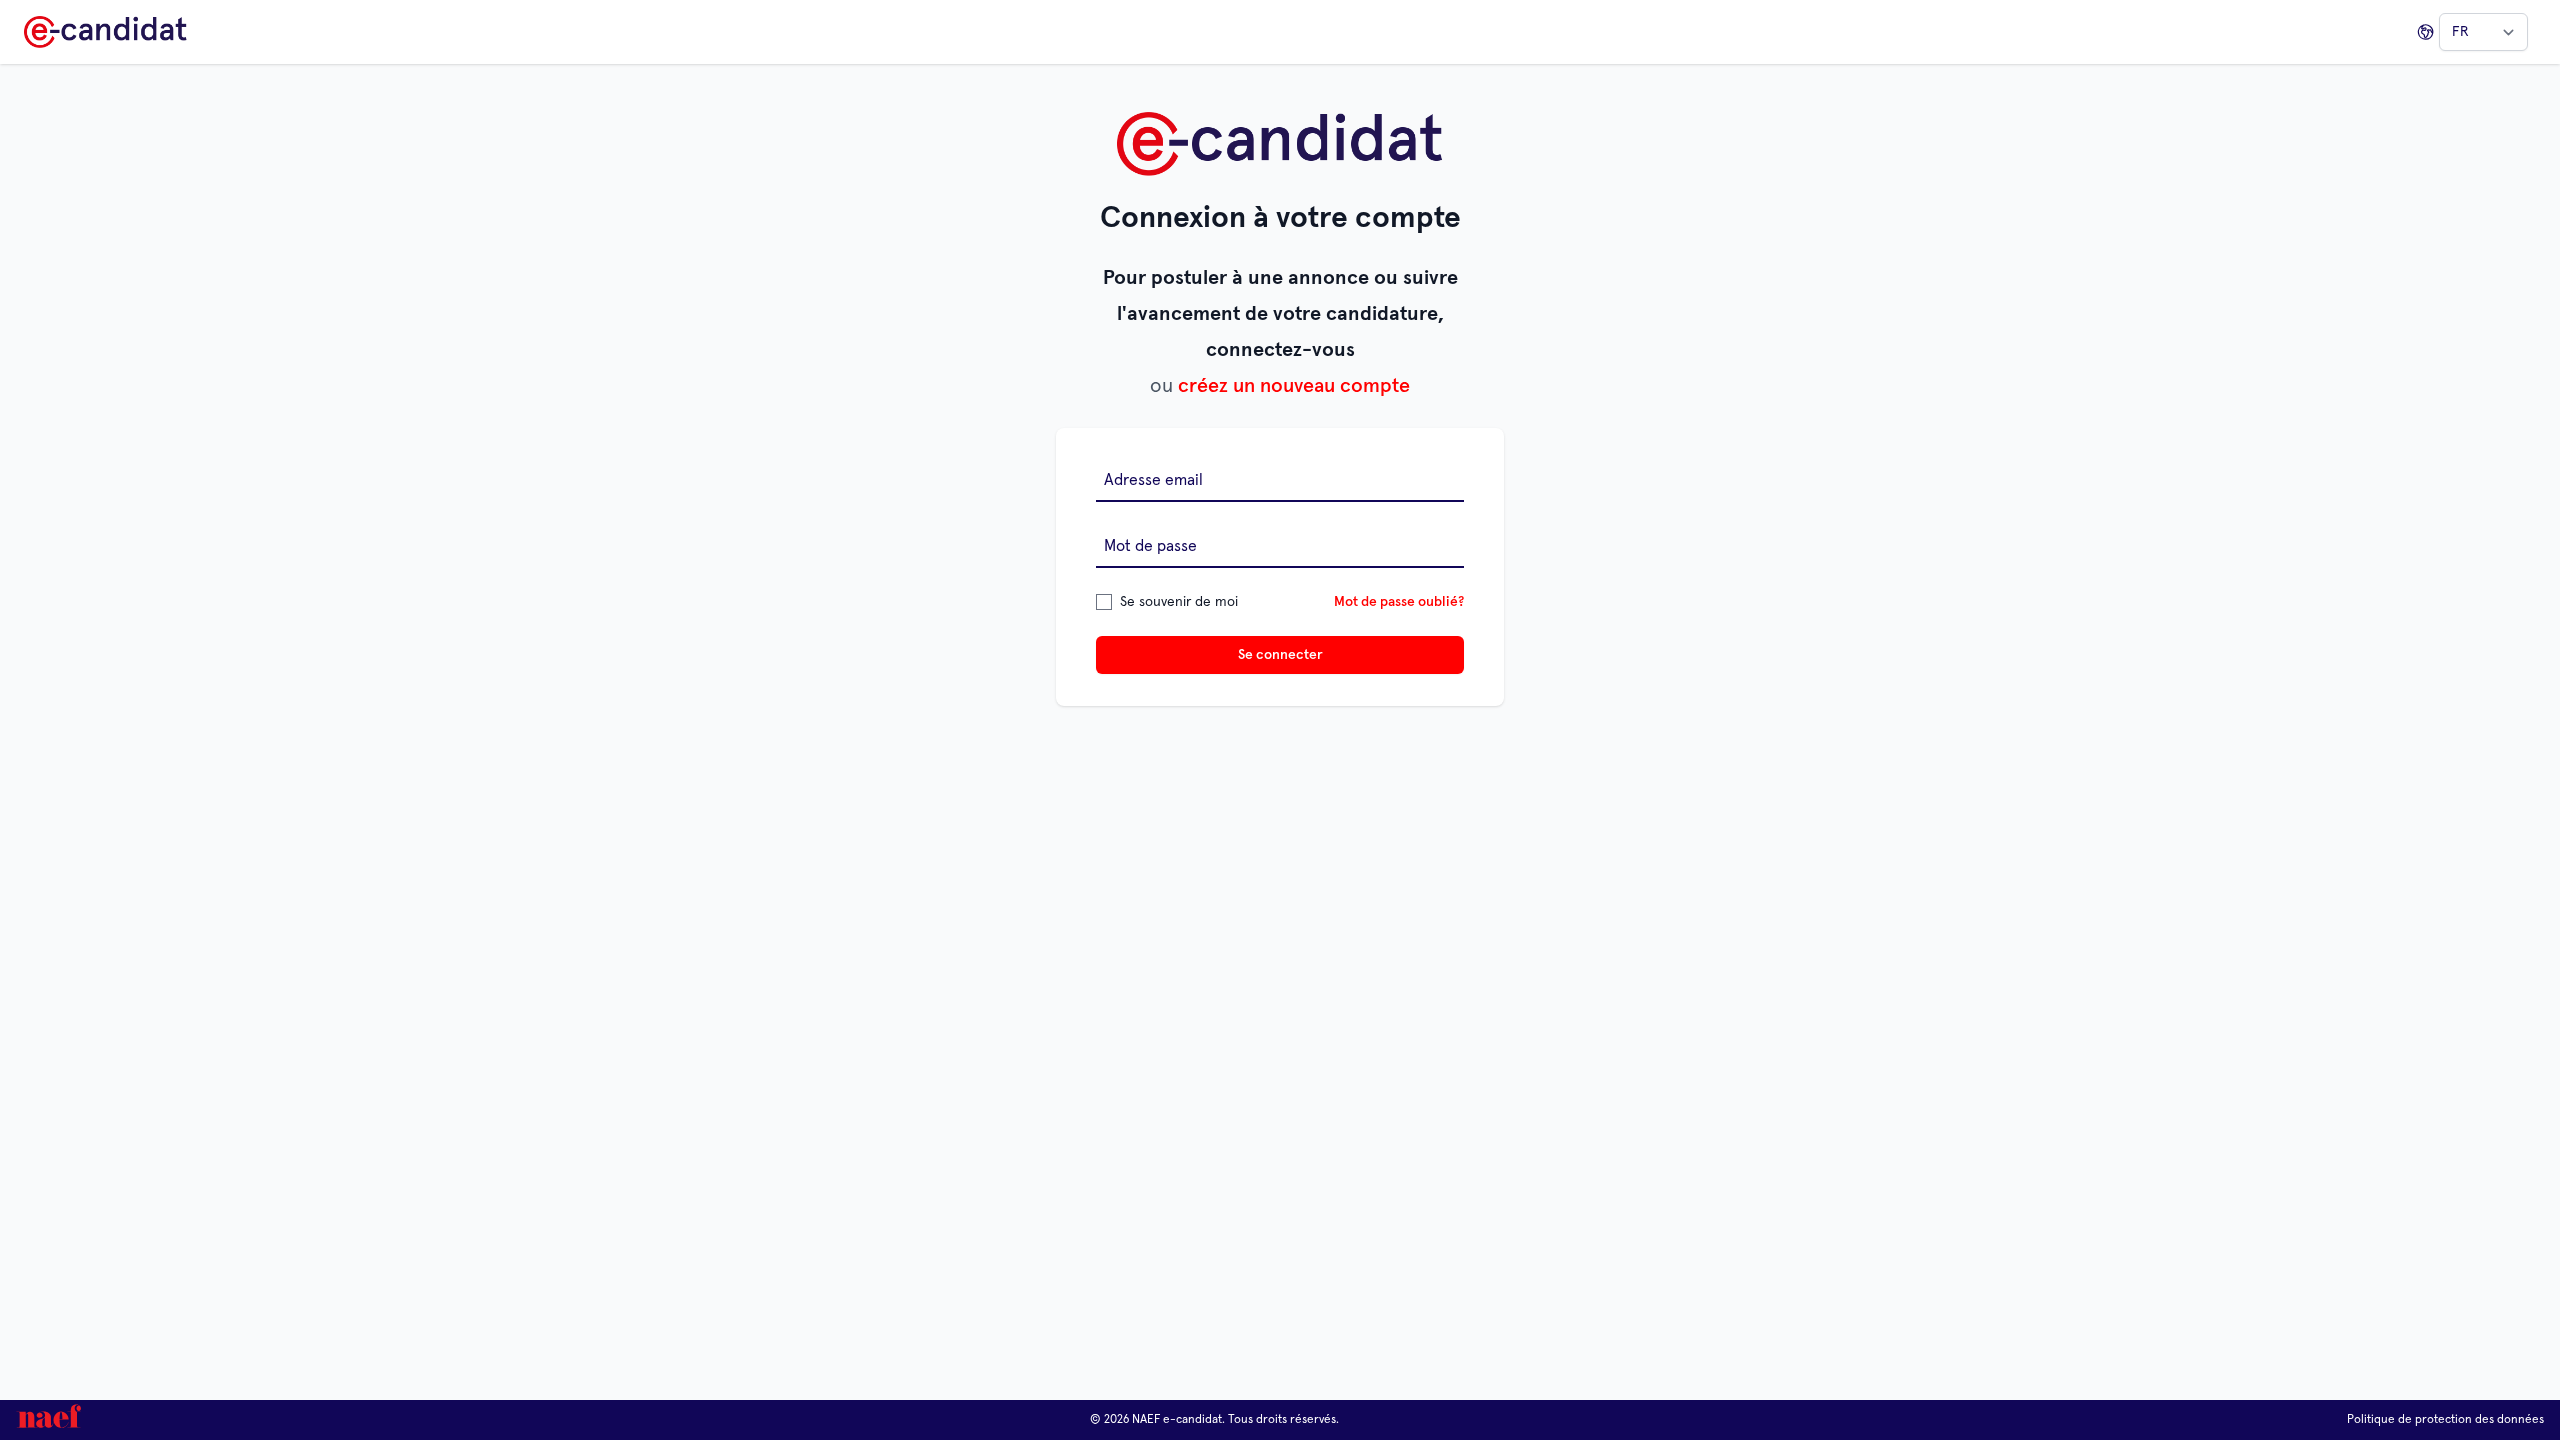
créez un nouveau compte (1294, 386)
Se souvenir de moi (1179, 602)
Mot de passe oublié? (1399, 602)
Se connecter (1280, 655)
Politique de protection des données (2445, 1420)
